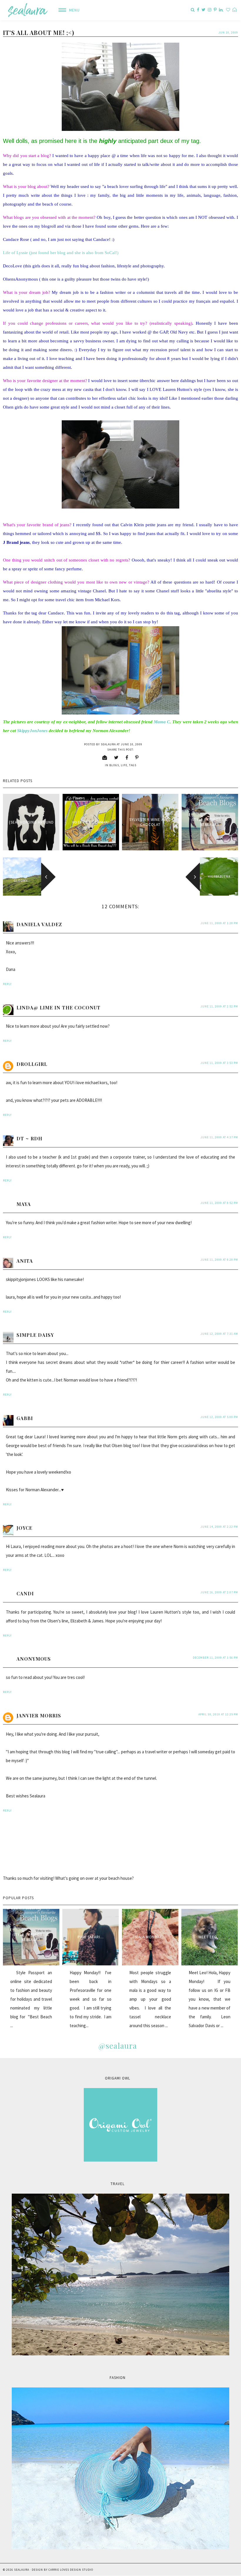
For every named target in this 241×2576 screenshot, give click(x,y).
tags (133, 765)
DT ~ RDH (29, 1138)
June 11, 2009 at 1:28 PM (219, 923)
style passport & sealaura (210, 822)
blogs (114, 765)
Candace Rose (16, 239)
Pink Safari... (91, 1937)
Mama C (162, 722)
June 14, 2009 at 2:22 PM (219, 1527)
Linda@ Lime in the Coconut (58, 1008)
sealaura (22, 2570)
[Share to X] (116, 757)
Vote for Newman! (91, 822)
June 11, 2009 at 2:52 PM (219, 1006)
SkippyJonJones (32, 731)
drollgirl (32, 1064)
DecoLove (13, 266)
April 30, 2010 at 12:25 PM (218, 1714)
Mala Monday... (150, 1937)
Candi (25, 1593)
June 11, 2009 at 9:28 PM (219, 1260)
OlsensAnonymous (20, 279)
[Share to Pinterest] (137, 757)
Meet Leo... (210, 1937)
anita (25, 1261)
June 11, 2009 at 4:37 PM (219, 1137)
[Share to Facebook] (127, 757)
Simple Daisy (35, 1335)
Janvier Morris (39, 1716)
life (124, 765)
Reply (7, 984)
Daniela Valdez (39, 924)
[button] (67, 10)
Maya (24, 1204)
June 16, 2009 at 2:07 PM (219, 1592)
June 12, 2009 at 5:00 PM (219, 1417)
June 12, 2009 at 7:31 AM (219, 1334)
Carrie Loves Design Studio (71, 2570)
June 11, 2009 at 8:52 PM (219, 1203)
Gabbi (25, 1418)
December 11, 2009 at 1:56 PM (215, 1658)
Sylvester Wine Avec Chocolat (150, 822)
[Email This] (105, 757)
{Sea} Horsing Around (31, 822)
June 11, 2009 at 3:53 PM (219, 1063)
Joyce (24, 1528)
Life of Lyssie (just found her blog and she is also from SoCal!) (61, 253)
